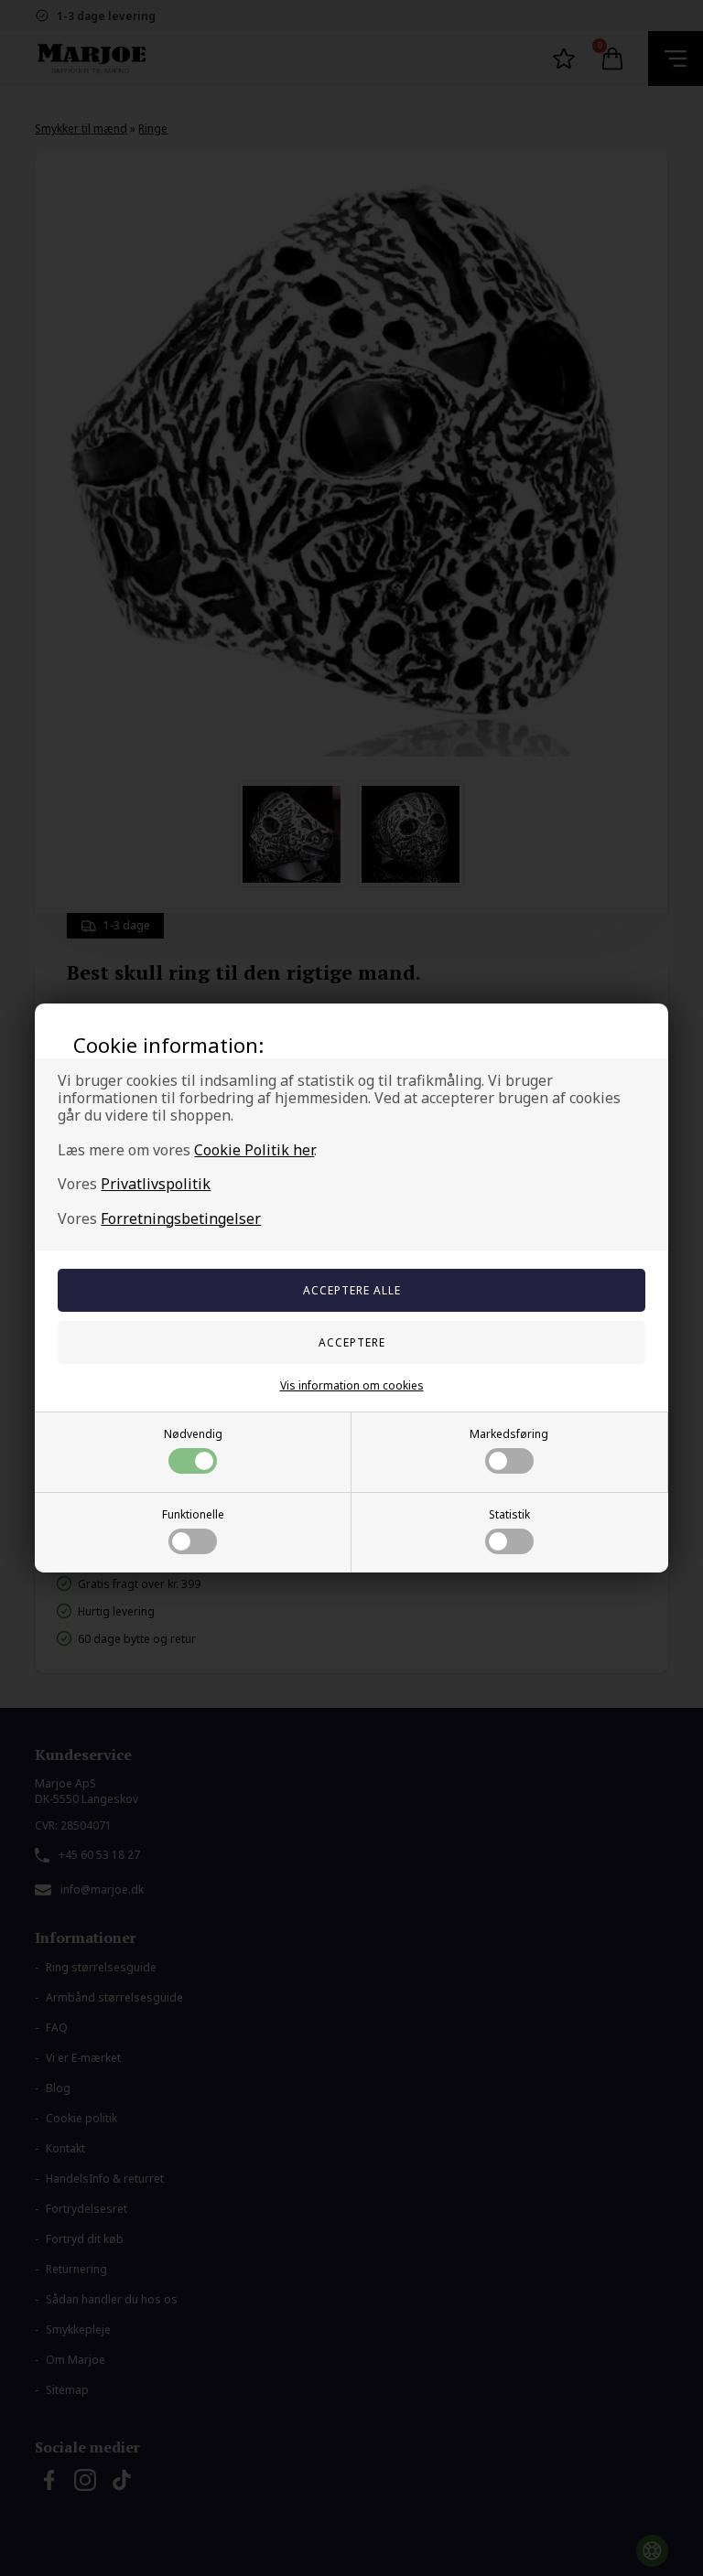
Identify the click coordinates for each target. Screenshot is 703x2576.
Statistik (509, 1514)
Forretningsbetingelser (181, 1218)
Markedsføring (509, 1434)
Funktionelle (193, 1514)
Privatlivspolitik (156, 1184)
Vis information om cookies (352, 1385)
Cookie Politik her (254, 1150)
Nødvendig (193, 1434)
